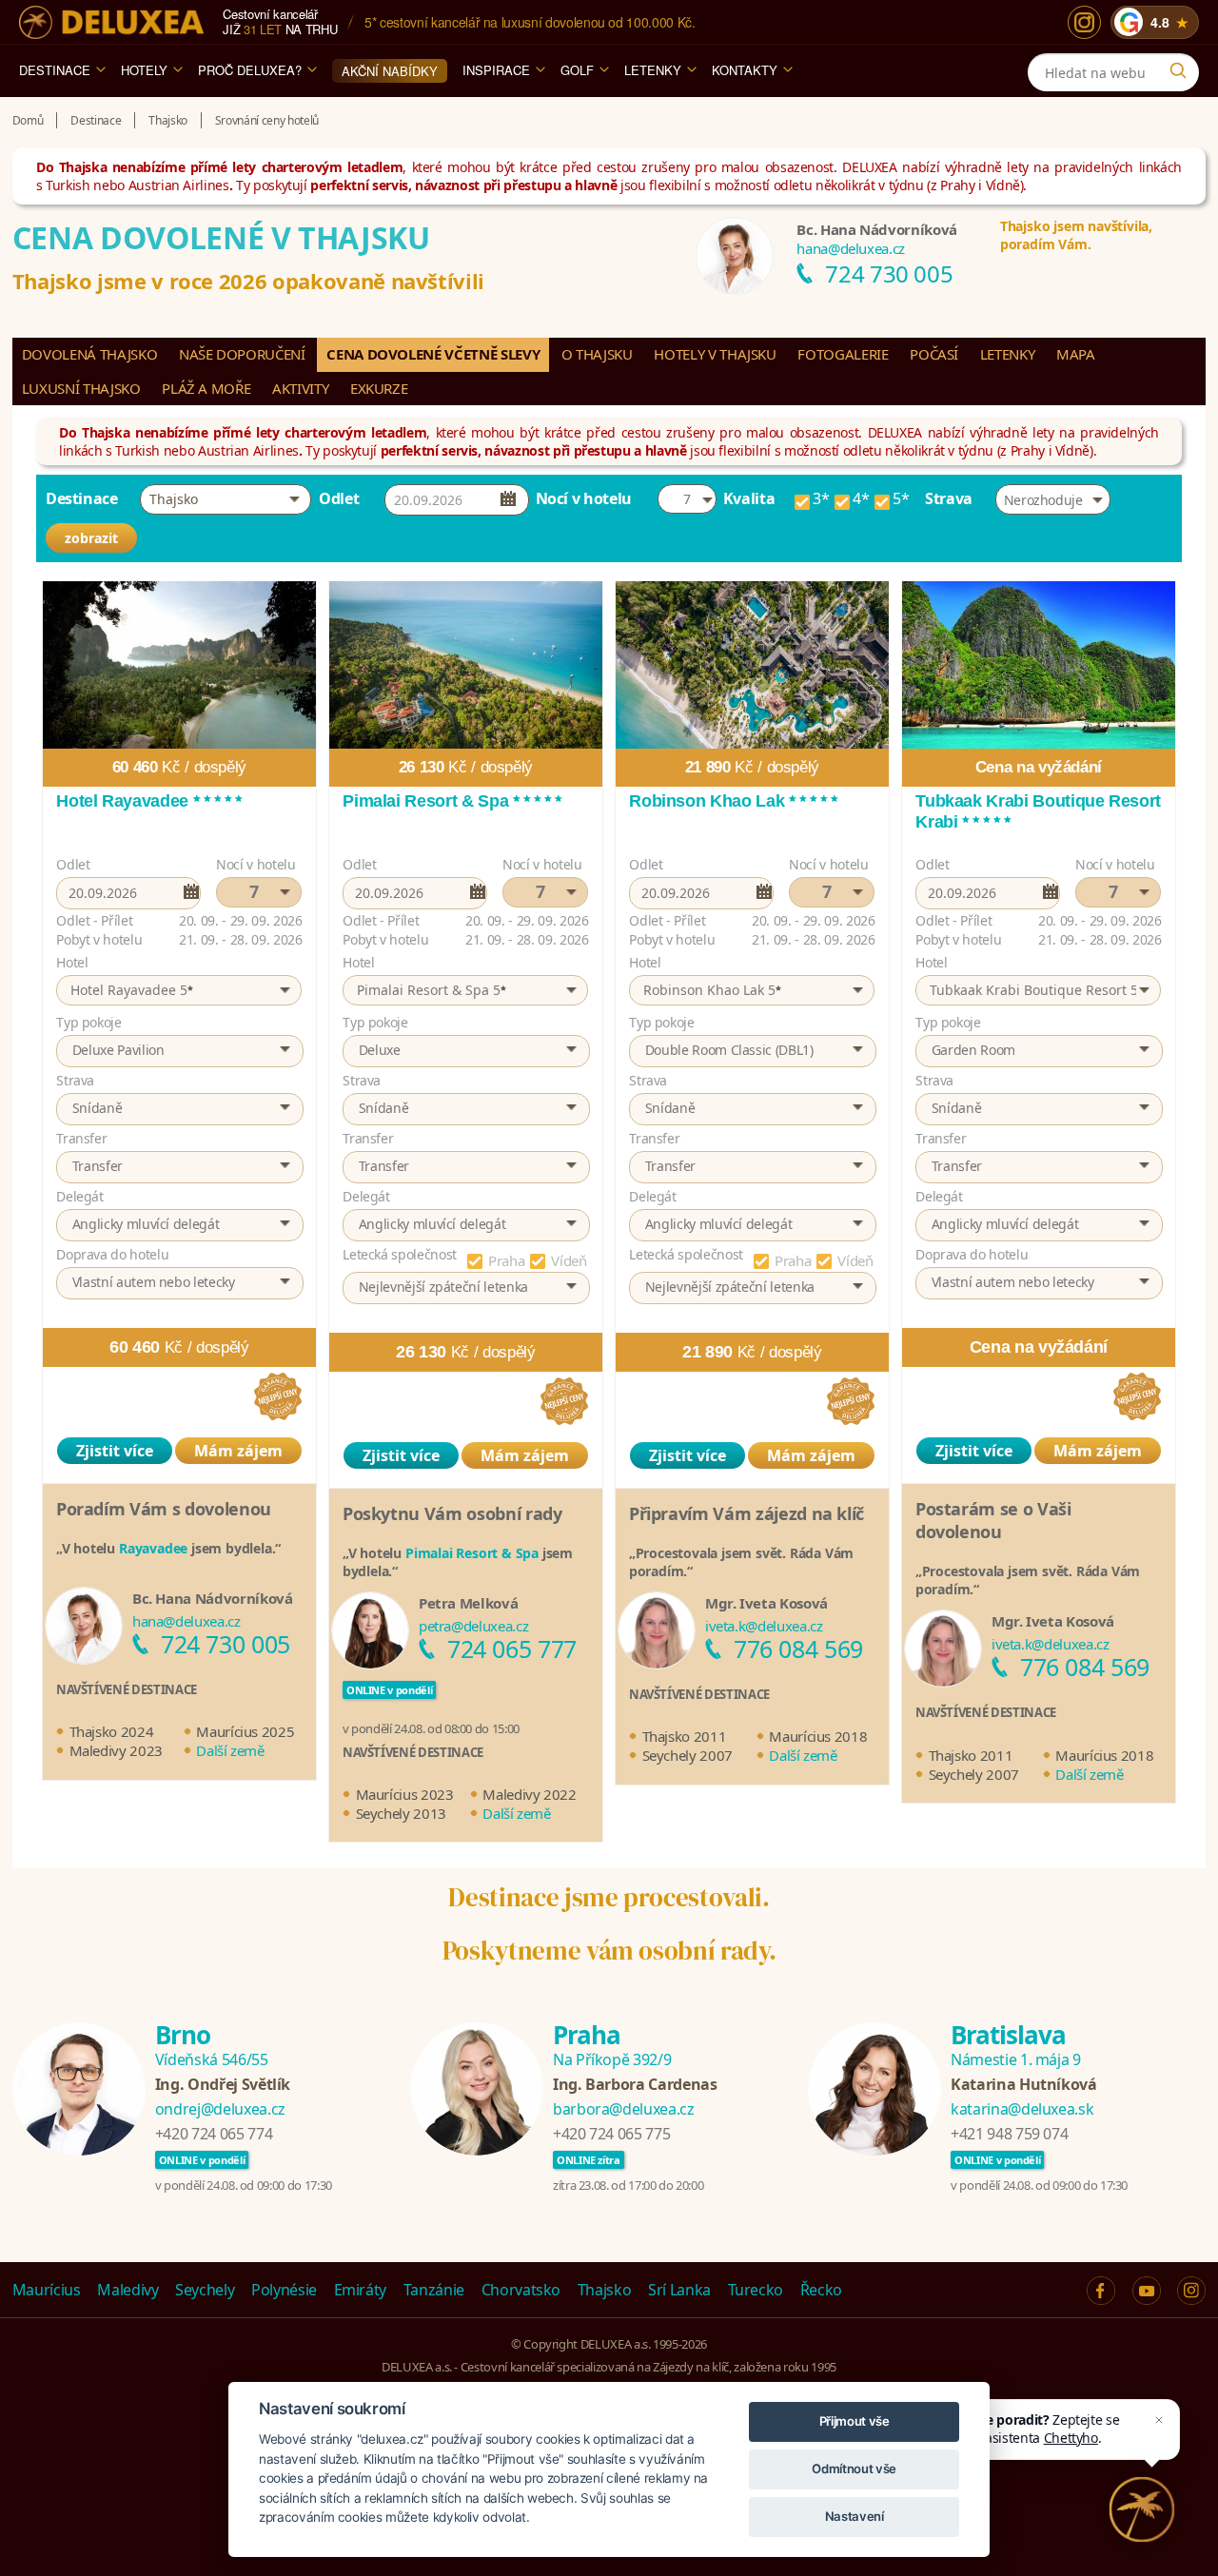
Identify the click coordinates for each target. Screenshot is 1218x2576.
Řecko (821, 2290)
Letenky (653, 70)
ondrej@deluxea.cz (220, 2109)
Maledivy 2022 (529, 1794)
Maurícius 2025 (245, 1731)
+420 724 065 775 (611, 2134)
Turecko (756, 2290)
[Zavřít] (1159, 2420)
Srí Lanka (679, 2290)
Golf (577, 70)
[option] (179, 1188)
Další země (230, 1750)
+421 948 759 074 (1009, 2134)
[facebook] (1101, 2291)
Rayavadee (153, 1548)
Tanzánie (434, 2290)
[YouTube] (1147, 2291)
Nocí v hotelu (584, 498)
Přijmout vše (855, 2421)
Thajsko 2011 (685, 1736)
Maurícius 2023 (405, 1794)
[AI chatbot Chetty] (1141, 2509)
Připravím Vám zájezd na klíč (747, 1513)
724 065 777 (512, 1649)
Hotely (144, 70)
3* (821, 500)
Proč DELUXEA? (250, 70)
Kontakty (745, 70)
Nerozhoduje (1043, 500)
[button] (226, 499)
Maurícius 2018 (818, 1736)
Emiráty (361, 2290)
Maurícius (47, 2290)
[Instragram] (1191, 2291)
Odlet (339, 498)
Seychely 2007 (688, 1755)
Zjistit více (115, 1451)
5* (901, 500)
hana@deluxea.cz (851, 248)
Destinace (55, 70)
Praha (506, 1260)
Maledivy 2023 (116, 1750)
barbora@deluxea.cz (624, 2109)
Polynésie (284, 2290)
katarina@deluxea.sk (1022, 2109)
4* (861, 500)
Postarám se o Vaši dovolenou (993, 1520)
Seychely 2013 (401, 1813)
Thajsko (605, 2290)
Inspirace (496, 70)
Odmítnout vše (854, 2469)
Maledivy (128, 2290)
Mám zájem (238, 1451)
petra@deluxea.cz (473, 1626)
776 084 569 (798, 1649)
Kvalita (749, 498)
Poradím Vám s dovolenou (164, 1509)
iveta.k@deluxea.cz (764, 1626)
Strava (949, 498)
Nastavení (855, 2516)
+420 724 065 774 (214, 2134)
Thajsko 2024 (112, 1731)
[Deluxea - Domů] (111, 22)
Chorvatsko (521, 2290)
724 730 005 (889, 273)
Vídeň (569, 1260)
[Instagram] (1084, 22)
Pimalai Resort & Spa (472, 1553)
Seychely (205, 2290)
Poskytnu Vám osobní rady (452, 1513)
